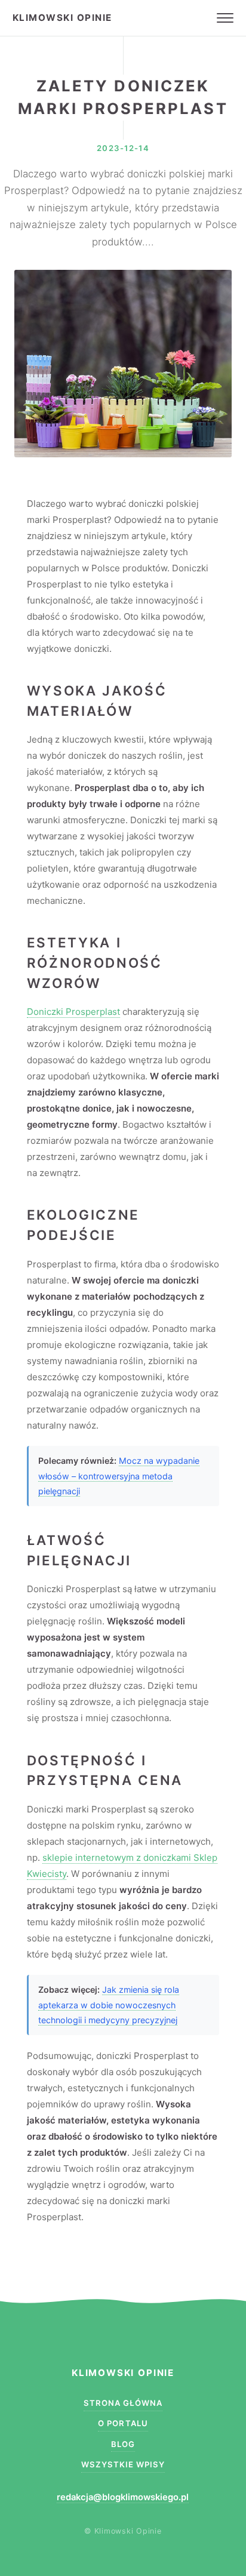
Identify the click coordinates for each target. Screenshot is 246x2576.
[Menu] (225, 18)
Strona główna (123, 2403)
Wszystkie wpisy (123, 2464)
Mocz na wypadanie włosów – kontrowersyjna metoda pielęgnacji (119, 1476)
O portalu (123, 2423)
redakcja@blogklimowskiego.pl (123, 2497)
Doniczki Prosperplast (73, 1012)
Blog (123, 2444)
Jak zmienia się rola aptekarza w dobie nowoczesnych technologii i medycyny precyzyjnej (109, 2005)
